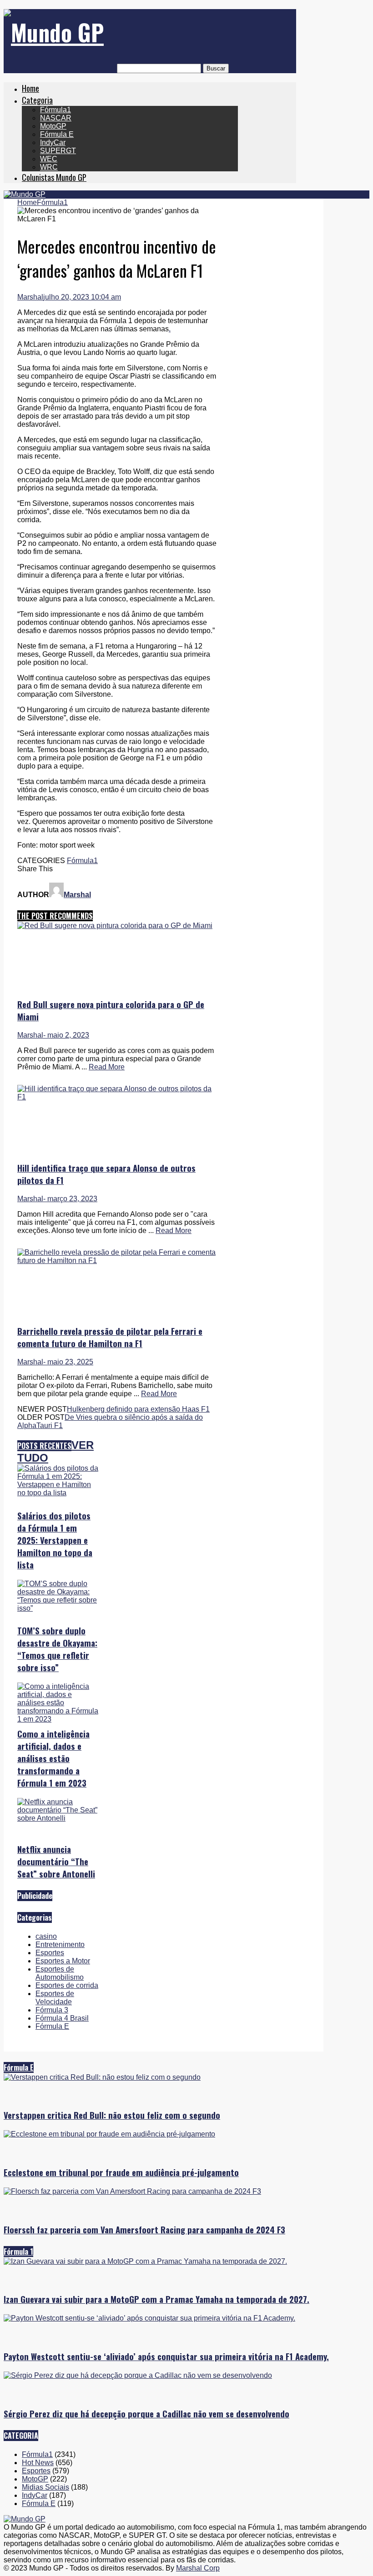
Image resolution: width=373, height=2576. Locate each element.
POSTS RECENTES (44, 1446)
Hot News (38, 2463)
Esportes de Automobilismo (60, 1973)
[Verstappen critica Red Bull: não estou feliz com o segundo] (102, 2077)
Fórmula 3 (52, 2010)
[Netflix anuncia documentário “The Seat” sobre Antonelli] (58, 1818)
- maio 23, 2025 (68, 1362)
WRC (49, 167)
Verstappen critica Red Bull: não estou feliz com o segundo (112, 2115)
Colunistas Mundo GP (54, 177)
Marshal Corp (198, 2568)
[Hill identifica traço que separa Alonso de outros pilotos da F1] (117, 1097)
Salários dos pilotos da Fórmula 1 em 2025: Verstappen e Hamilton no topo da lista (55, 1540)
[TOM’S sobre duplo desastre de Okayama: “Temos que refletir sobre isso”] (58, 1608)
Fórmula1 (55, 110)
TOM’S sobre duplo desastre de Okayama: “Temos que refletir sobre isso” (57, 1649)
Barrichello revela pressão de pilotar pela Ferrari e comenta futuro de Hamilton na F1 (110, 1337)
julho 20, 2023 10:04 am (82, 297)
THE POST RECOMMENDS (55, 916)
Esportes (50, 1953)
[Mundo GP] (54, 32)
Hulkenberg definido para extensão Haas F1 (138, 1409)
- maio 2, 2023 (66, 1035)
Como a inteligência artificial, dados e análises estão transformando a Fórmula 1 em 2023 (53, 1758)
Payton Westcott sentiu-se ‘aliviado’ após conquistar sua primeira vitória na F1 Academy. (166, 2356)
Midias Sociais (45, 2487)
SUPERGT (58, 151)
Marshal (30, 297)
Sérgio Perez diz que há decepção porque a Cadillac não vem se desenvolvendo (146, 2414)
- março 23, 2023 (70, 1199)
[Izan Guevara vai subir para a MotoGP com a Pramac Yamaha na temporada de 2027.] (145, 2261)
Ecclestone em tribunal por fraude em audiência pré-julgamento (121, 2172)
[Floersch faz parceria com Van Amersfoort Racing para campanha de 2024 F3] (132, 2191)
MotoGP (53, 126)
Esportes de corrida (67, 1985)
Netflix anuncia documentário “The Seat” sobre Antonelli (56, 1861)
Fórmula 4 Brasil (62, 2018)
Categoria (37, 100)
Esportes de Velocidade (55, 1998)
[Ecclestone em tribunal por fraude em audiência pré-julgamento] (109, 2134)
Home (30, 88)
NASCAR (56, 118)
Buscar (216, 68)
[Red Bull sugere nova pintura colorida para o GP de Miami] (115, 926)
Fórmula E (57, 134)
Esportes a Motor (63, 1961)
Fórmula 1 (18, 2252)
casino (46, 1936)
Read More (107, 1067)
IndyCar (53, 142)
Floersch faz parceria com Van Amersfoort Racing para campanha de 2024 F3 (144, 2229)
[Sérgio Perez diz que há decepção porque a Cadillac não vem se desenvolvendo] (138, 2375)
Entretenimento (60, 1944)
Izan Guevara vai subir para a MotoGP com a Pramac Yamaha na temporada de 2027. (156, 2299)
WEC (49, 159)
